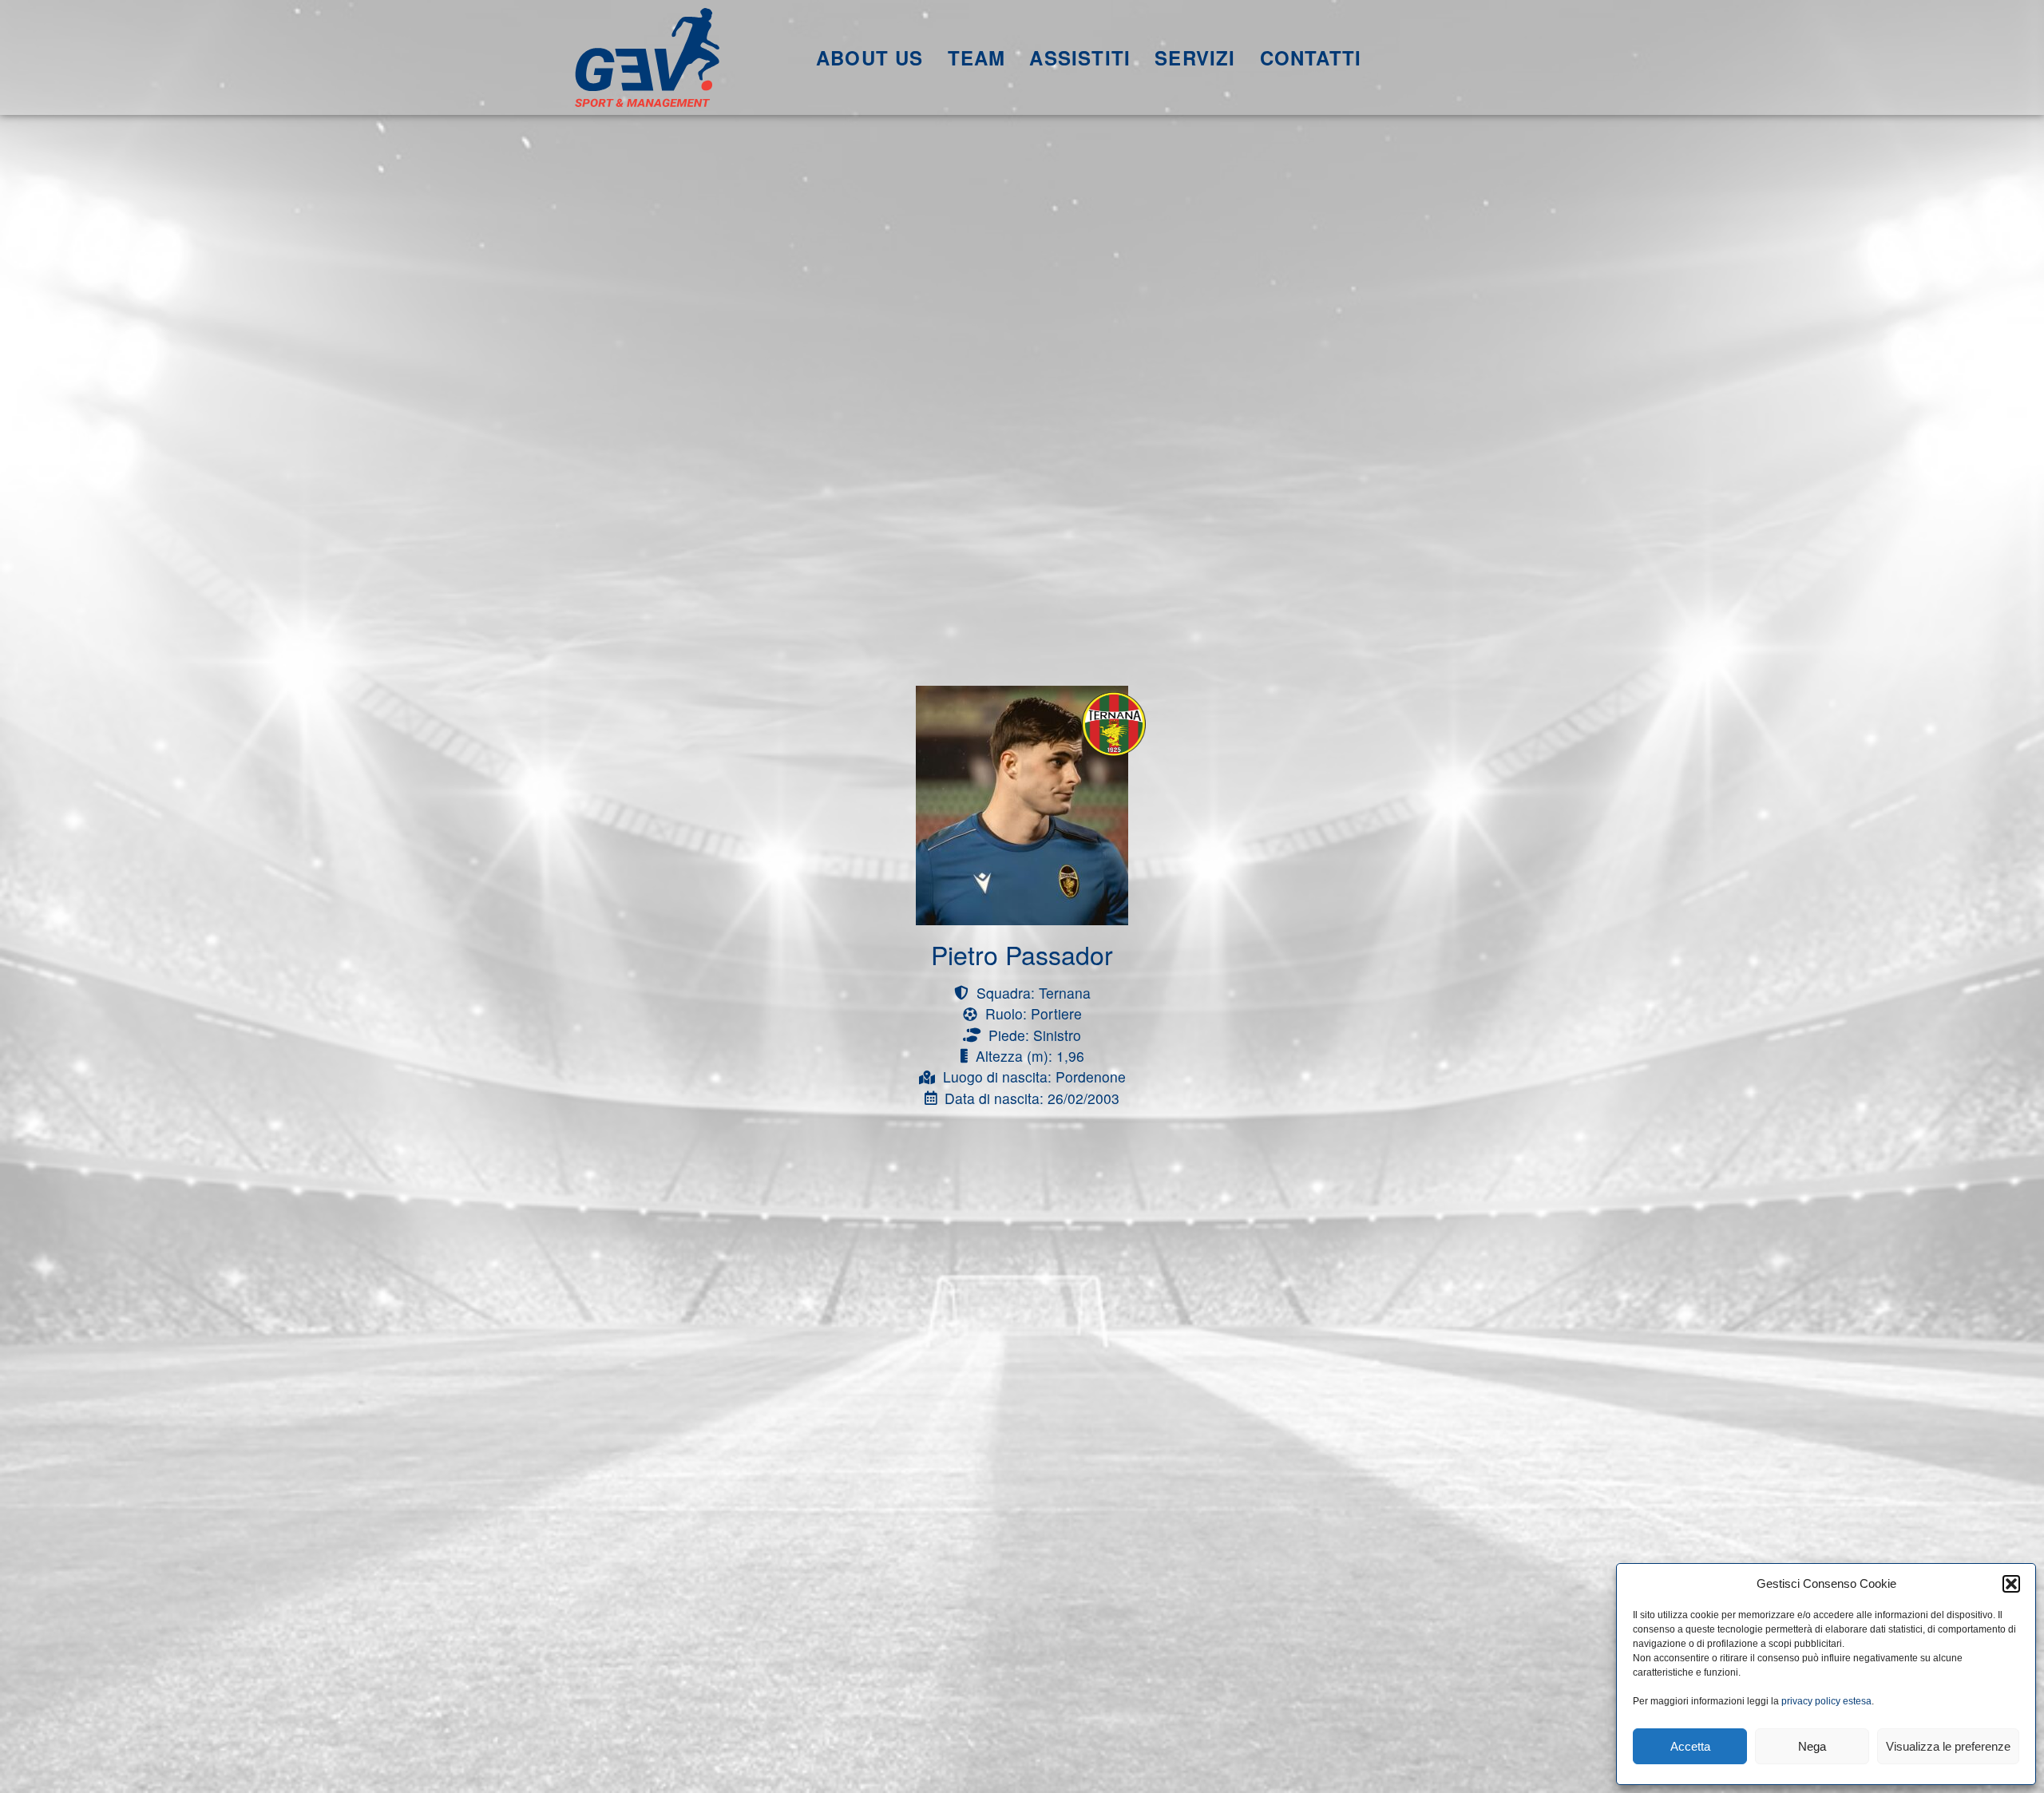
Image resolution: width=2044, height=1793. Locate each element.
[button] (2011, 1584)
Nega (1812, 1746)
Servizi (1195, 57)
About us (870, 57)
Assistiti (1080, 57)
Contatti (1311, 57)
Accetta (1690, 1746)
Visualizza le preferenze (1948, 1746)
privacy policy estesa (1826, 1701)
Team (977, 57)
